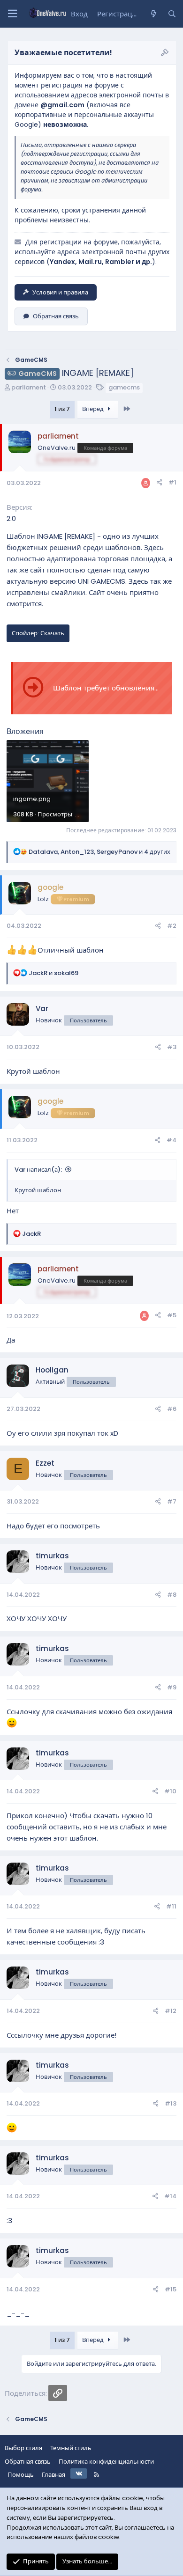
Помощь (21, 2475)
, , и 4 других (99, 852)
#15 (171, 2289)
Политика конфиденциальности (106, 2462)
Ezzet (45, 1463)
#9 (172, 1687)
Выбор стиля (23, 2448)
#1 (172, 482)
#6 (172, 1409)
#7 (172, 1501)
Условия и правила (60, 292)
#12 (171, 2011)
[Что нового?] (153, 14)
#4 (172, 1140)
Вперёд (94, 409)
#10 (170, 1791)
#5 (172, 1315)
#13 (171, 2103)
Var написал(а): (38, 1170)
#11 (171, 1906)
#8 (172, 1595)
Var (42, 1009)
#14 (170, 2196)
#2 (172, 926)
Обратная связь (56, 316)
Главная (53, 2475)
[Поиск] (172, 14)
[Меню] (12, 14)
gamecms (124, 387)
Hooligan (52, 1370)
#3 (172, 1047)
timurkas (52, 1556)
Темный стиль (71, 2448)
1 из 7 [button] (62, 409)
